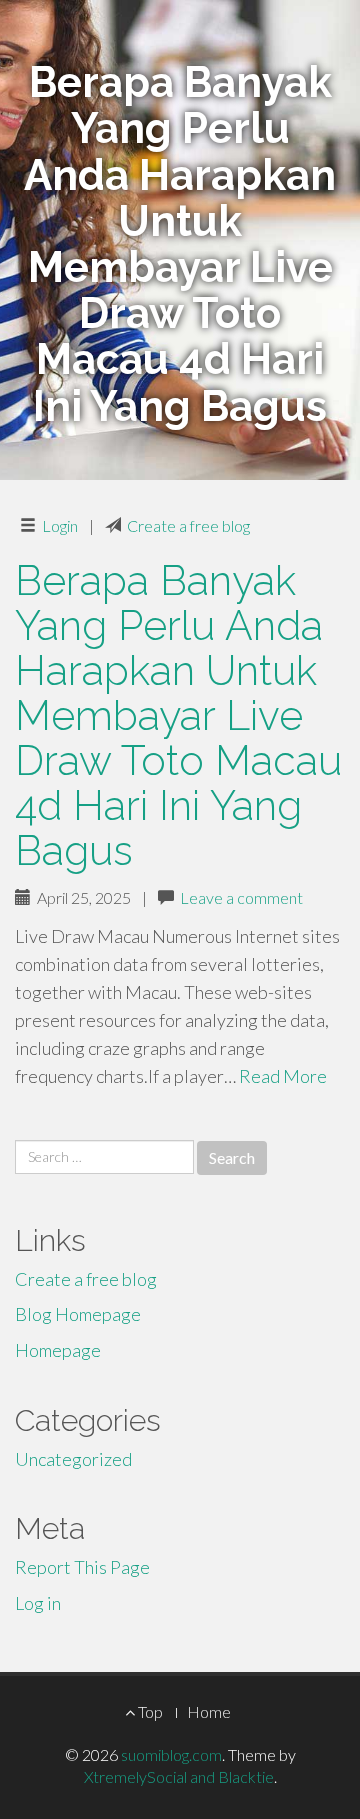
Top (149, 1711)
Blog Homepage (78, 1314)
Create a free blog (188, 525)
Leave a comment (241, 897)
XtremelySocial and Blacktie (179, 1776)
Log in (38, 1603)
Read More (283, 1076)
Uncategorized (73, 1459)
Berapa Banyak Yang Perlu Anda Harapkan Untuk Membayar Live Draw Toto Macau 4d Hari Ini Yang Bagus (178, 716)
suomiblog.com (171, 1754)
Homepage (58, 1350)
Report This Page (82, 1567)
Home (209, 1711)
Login (60, 525)
